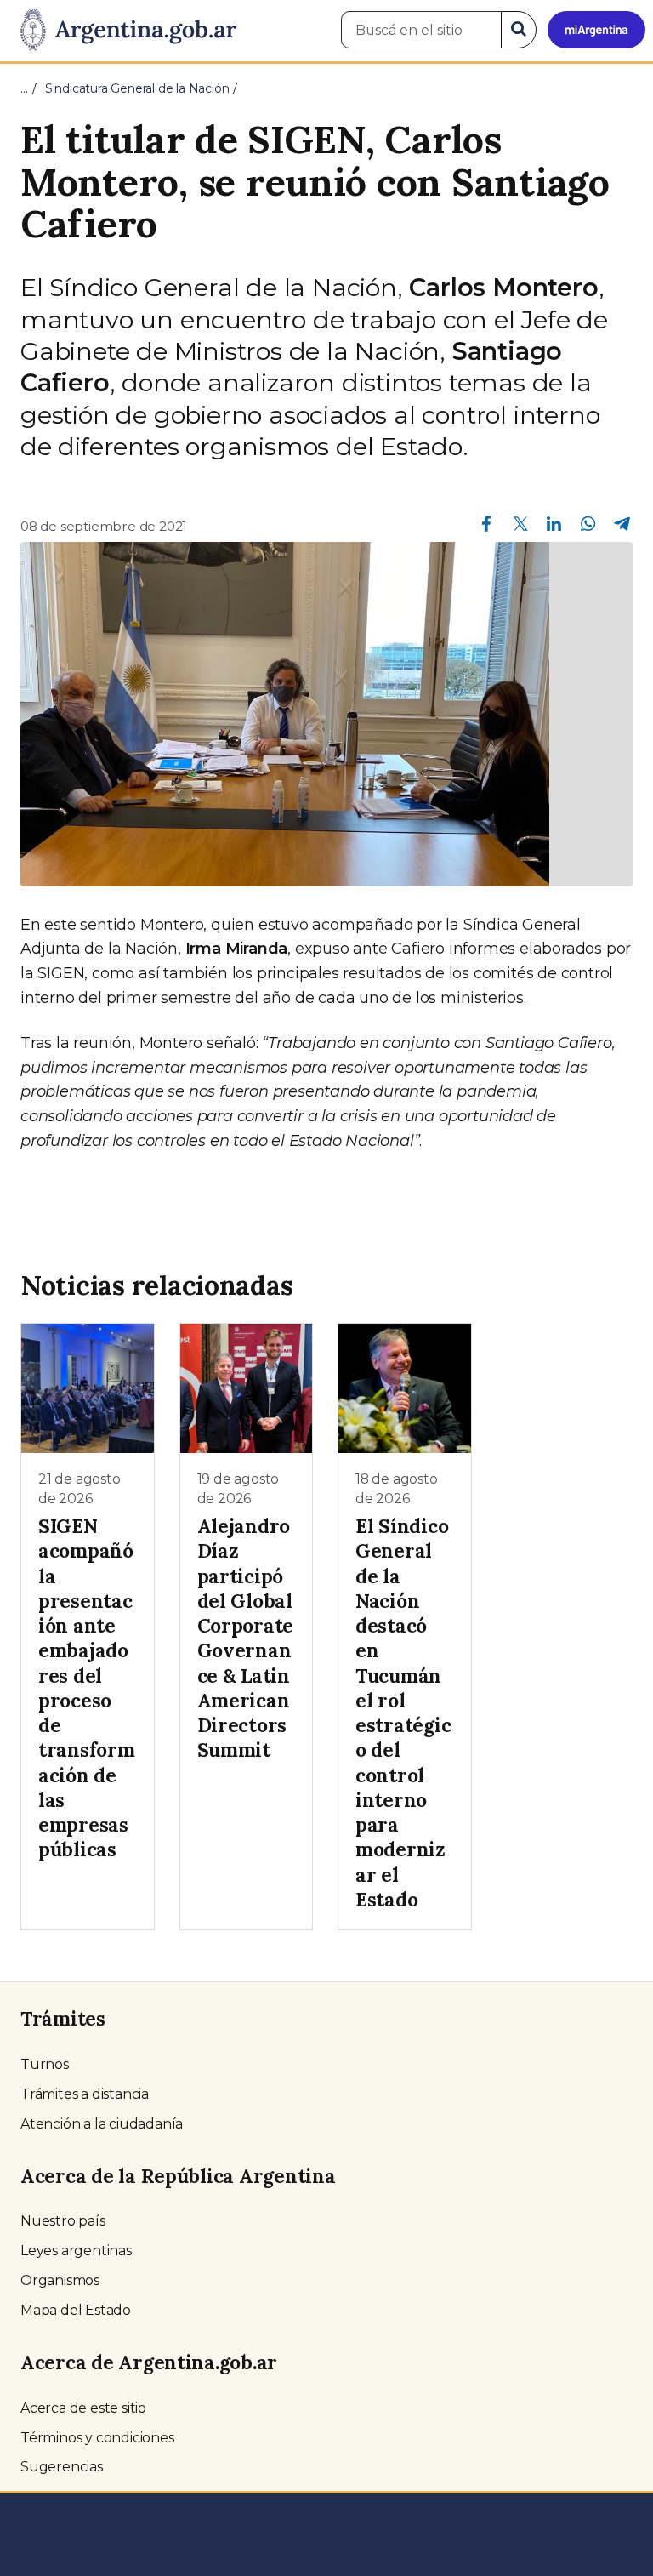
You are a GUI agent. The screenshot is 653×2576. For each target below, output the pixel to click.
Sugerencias (62, 2467)
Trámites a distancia (85, 2094)
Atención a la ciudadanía (102, 2124)
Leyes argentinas (76, 2251)
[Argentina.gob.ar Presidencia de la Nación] (122, 31)
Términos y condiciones (97, 2438)
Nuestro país (63, 2221)
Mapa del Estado (76, 2310)
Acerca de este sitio (83, 2408)
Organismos (60, 2280)
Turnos (45, 2064)
